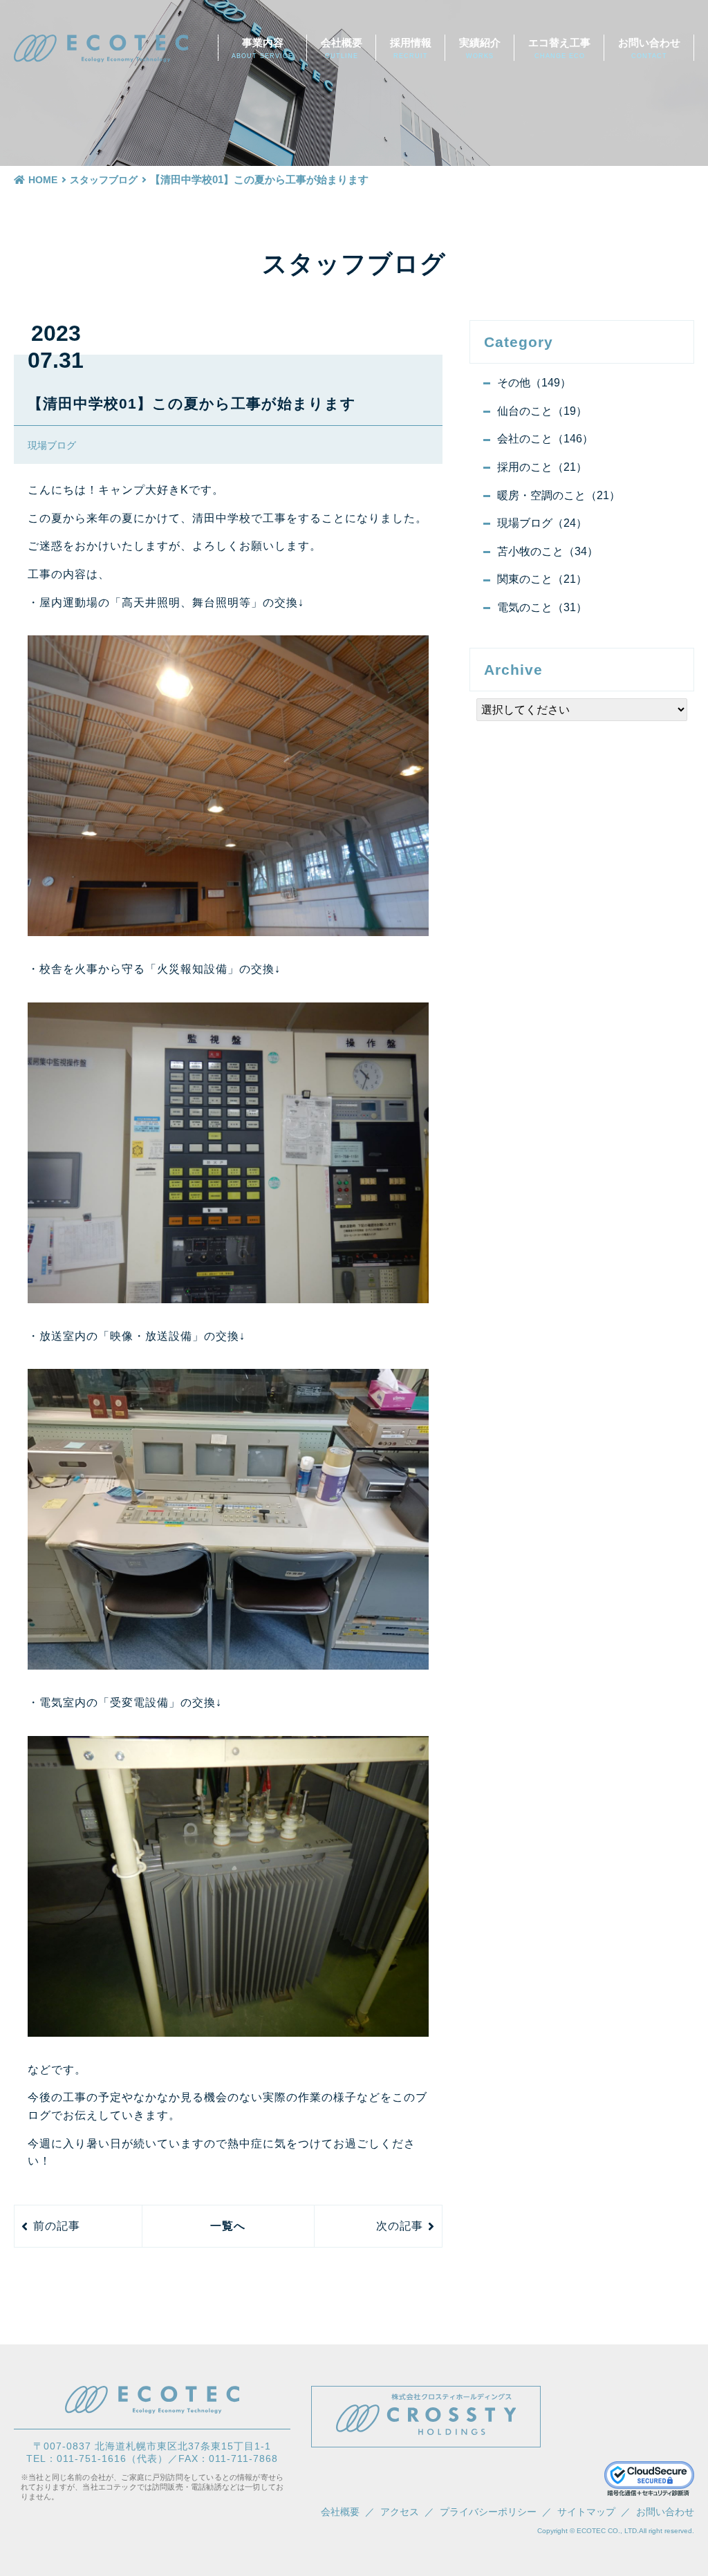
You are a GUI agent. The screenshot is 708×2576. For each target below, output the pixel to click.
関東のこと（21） (542, 579)
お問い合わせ (649, 48)
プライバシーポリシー (488, 2512)
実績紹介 (480, 48)
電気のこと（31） (542, 607)
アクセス (400, 2512)
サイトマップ (586, 2512)
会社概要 (342, 48)
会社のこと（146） (545, 439)
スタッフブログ (104, 180)
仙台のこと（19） (542, 411)
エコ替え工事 (559, 48)
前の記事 (57, 2226)
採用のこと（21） (542, 467)
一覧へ (228, 2226)
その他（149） (534, 383)
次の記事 (400, 2226)
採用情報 (411, 48)
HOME (43, 180)
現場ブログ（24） (542, 523)
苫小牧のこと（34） (548, 551)
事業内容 (262, 48)
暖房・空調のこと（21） (559, 495)
